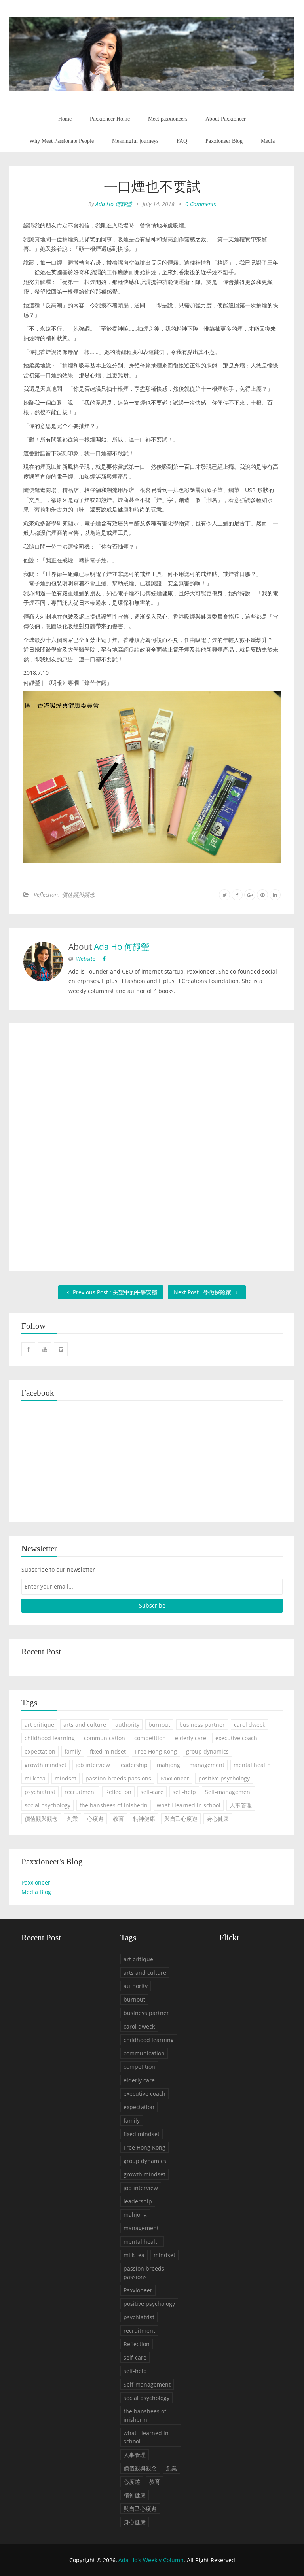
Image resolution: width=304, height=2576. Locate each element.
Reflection (46, 895)
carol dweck (250, 1725)
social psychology (47, 1805)
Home (65, 119)
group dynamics (207, 1751)
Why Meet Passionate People (62, 141)
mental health (252, 1765)
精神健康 (144, 1819)
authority (127, 1725)
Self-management (229, 1792)
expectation (40, 1751)
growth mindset (46, 1765)
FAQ (182, 141)
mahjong (168, 1765)
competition (150, 1738)
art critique (39, 1725)
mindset (66, 1778)
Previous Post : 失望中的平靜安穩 (114, 1292)
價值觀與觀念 (78, 895)
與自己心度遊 (181, 1819)
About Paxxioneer (226, 119)
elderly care (191, 1738)
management (207, 1765)
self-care (152, 1792)
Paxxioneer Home (110, 119)
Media (268, 141)
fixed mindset (108, 1751)
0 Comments (201, 204)
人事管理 (241, 1805)
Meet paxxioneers (168, 119)
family (73, 1751)
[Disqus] (152, 1146)
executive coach (236, 1738)
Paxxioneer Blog (224, 141)
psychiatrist (40, 1792)
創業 (72, 1819)
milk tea (35, 1778)
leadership (133, 1765)
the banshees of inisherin (114, 1805)
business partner (202, 1725)
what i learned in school (189, 1805)
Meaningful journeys (135, 141)
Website (86, 959)
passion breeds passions (118, 1778)
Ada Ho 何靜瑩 (114, 204)
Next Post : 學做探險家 (203, 1292)
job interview (93, 1765)
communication (104, 1738)
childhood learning (50, 1738)
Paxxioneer (175, 1778)
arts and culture (85, 1725)
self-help (184, 1792)
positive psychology (224, 1778)
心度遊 (95, 1819)
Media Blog (36, 1892)
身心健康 (218, 1819)
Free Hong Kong (156, 1751)
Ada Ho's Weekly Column (151, 2560)
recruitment (80, 1792)
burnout (159, 1725)
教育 (118, 1819)
